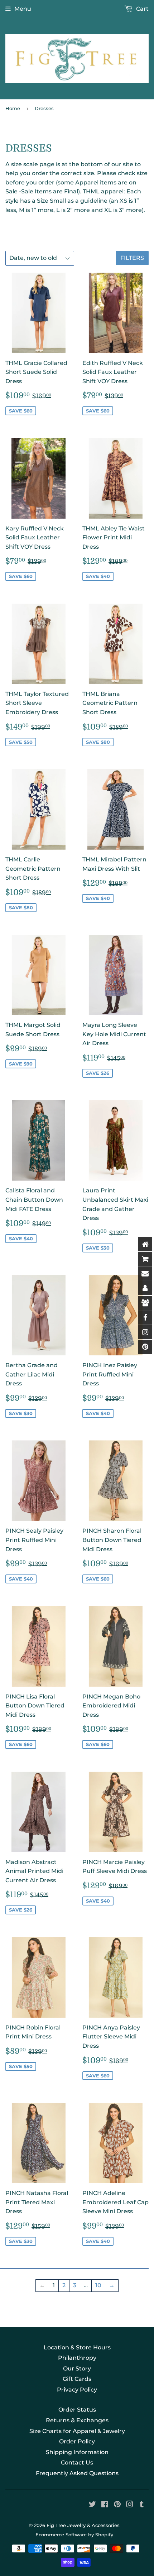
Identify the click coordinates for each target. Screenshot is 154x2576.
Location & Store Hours (77, 2347)
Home (13, 108)
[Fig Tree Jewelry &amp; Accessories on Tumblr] (142, 2505)
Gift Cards (77, 2379)
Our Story (77, 2369)
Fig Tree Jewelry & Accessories (83, 2525)
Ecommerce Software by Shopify (74, 2535)
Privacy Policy (77, 2390)
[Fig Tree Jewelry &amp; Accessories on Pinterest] (117, 2505)
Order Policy (77, 2441)
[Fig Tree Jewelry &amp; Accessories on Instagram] (130, 2505)
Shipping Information (77, 2452)
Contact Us (77, 2463)
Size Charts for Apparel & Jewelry (77, 2431)
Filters (132, 258)
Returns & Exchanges (77, 2420)
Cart (142, 9)
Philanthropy (77, 2358)
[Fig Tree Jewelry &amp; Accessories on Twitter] (92, 2505)
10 (98, 2285)
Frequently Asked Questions (77, 2473)
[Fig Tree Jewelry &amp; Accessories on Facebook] (105, 2505)
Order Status (77, 2410)
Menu (23, 9)
